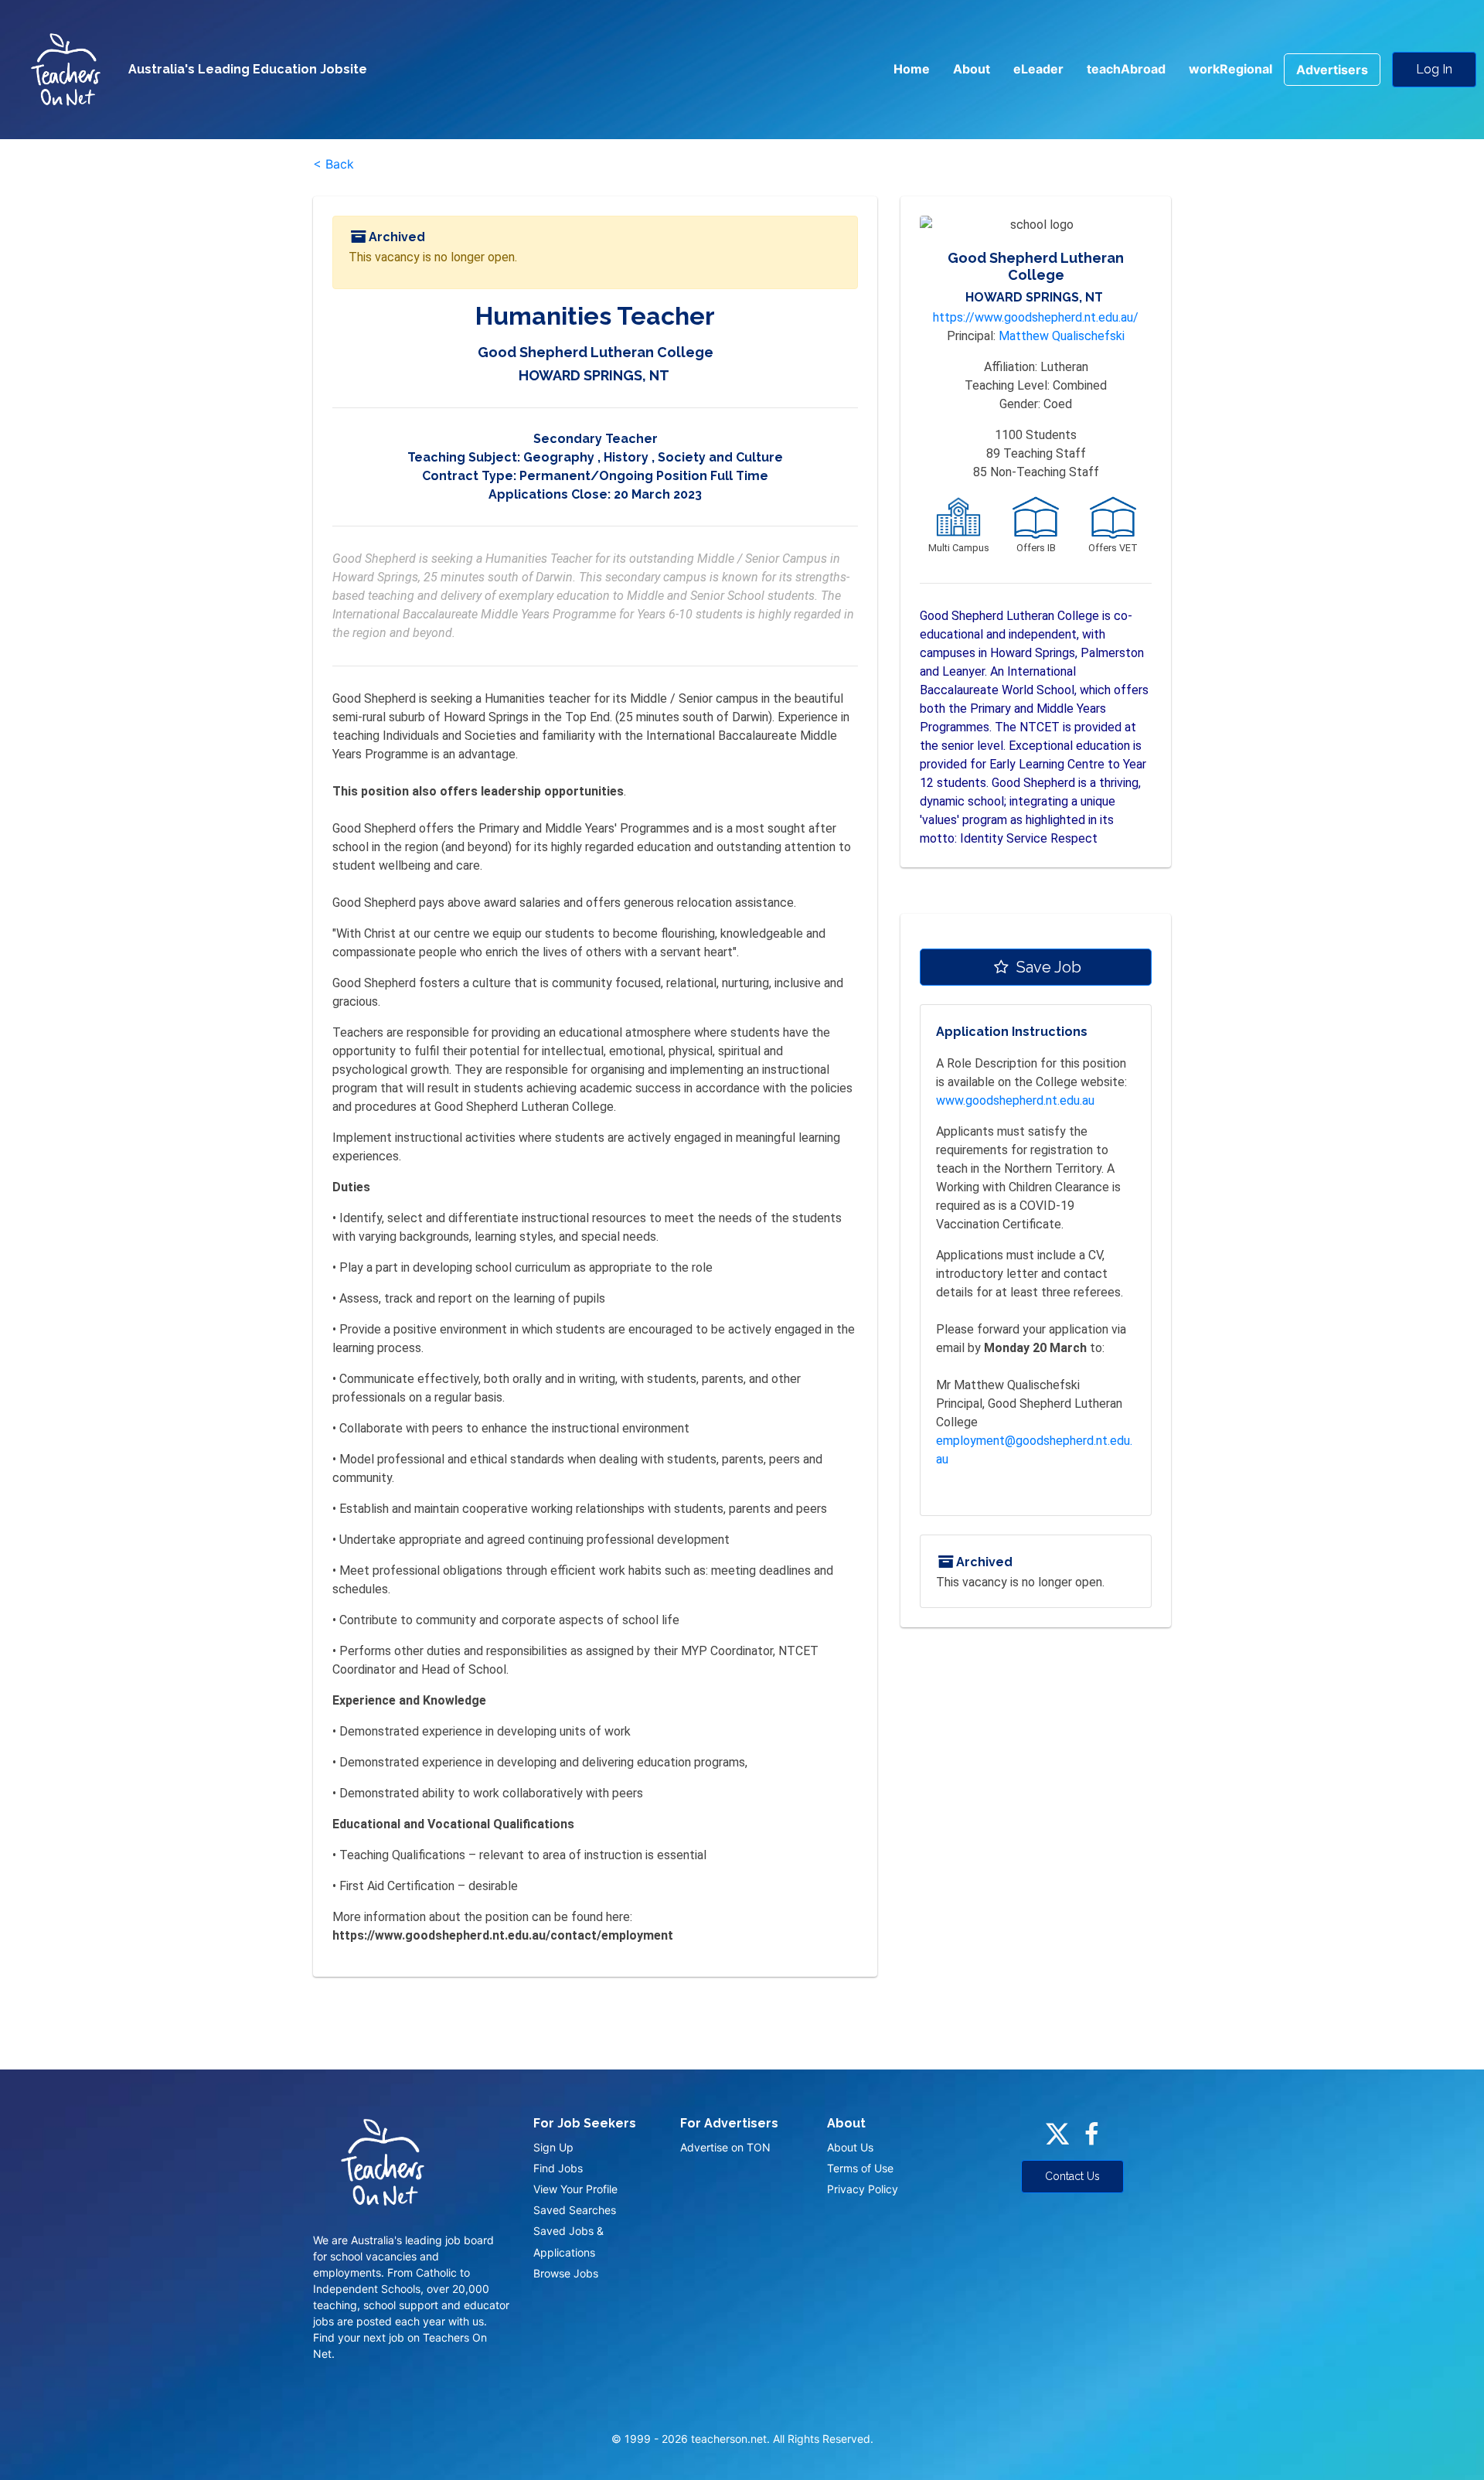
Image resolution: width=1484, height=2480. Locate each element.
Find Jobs (558, 2168)
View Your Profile (575, 2189)
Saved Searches (575, 2210)
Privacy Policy (863, 2189)
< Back (334, 164)
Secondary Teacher (596, 439)
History (626, 457)
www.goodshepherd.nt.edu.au (1015, 1100)
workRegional (1230, 69)
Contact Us (1072, 2176)
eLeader (1038, 69)
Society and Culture (720, 457)
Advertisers (1332, 70)
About (972, 69)
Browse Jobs (566, 2273)
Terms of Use (860, 2168)
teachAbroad (1126, 69)
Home (912, 69)
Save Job (1047, 967)
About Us (850, 2147)
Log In (1434, 69)
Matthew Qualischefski (1062, 336)
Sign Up (553, 2147)
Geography (559, 457)
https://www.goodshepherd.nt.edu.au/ (1036, 317)
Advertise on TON (725, 2147)
